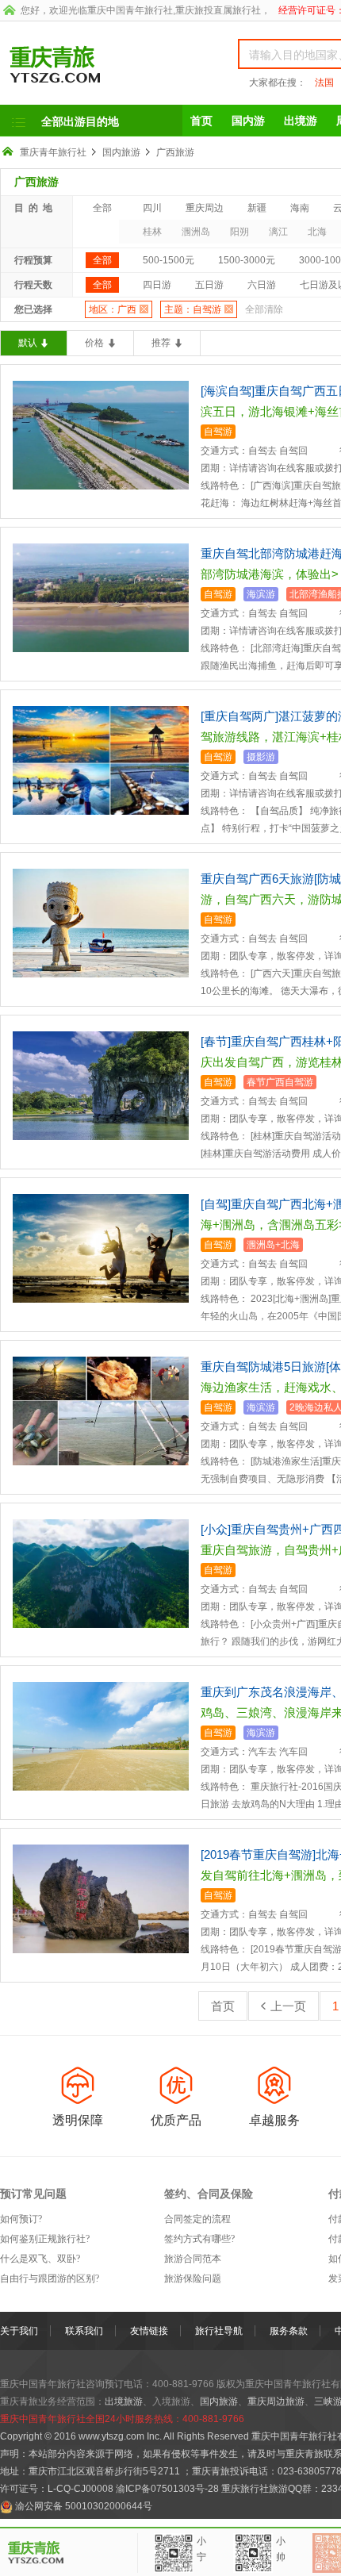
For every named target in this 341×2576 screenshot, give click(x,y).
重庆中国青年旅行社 (130, 10)
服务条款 (289, 2331)
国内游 (248, 121)
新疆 (257, 208)
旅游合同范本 (193, 2259)
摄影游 (261, 757)
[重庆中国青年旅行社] (101, 65)
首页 (201, 121)
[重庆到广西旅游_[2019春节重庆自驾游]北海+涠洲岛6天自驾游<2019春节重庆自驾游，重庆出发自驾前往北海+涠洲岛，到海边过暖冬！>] (101, 1898)
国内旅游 (121, 152)
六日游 (262, 285)
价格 (94, 343)
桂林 (152, 232)
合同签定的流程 (197, 2219)
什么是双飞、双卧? (40, 2259)
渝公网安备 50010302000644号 (84, 2506)
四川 (152, 208)
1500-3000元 (247, 260)
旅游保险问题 (193, 2278)
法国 (324, 83)
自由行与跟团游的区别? (50, 2278)
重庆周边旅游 (276, 2401)
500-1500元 (169, 260)
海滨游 (261, 594)
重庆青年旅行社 (53, 152)
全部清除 (264, 309)
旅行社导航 (219, 2331)
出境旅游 (124, 2401)
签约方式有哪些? (199, 2239)
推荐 (161, 343)
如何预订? (21, 2219)
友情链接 (149, 2331)
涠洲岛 (196, 232)
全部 (102, 208)
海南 (300, 208)
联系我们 (84, 2331)
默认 (28, 343)
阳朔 (239, 232)
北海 (317, 232)
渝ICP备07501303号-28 (167, 2489)
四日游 (157, 285)
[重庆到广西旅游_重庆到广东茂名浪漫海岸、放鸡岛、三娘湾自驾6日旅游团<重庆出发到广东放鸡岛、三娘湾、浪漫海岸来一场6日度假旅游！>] (101, 1736)
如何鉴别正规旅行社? (45, 2239)
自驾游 (218, 432)
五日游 (209, 285)
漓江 (278, 232)
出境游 (301, 121)
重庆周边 (205, 208)
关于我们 (19, 2331)
